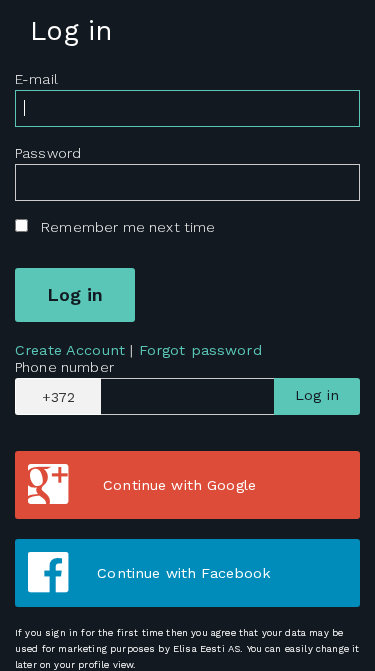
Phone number (64, 367)
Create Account (70, 350)
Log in (317, 395)
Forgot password (200, 350)
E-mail (36, 79)
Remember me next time (128, 227)
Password (48, 153)
